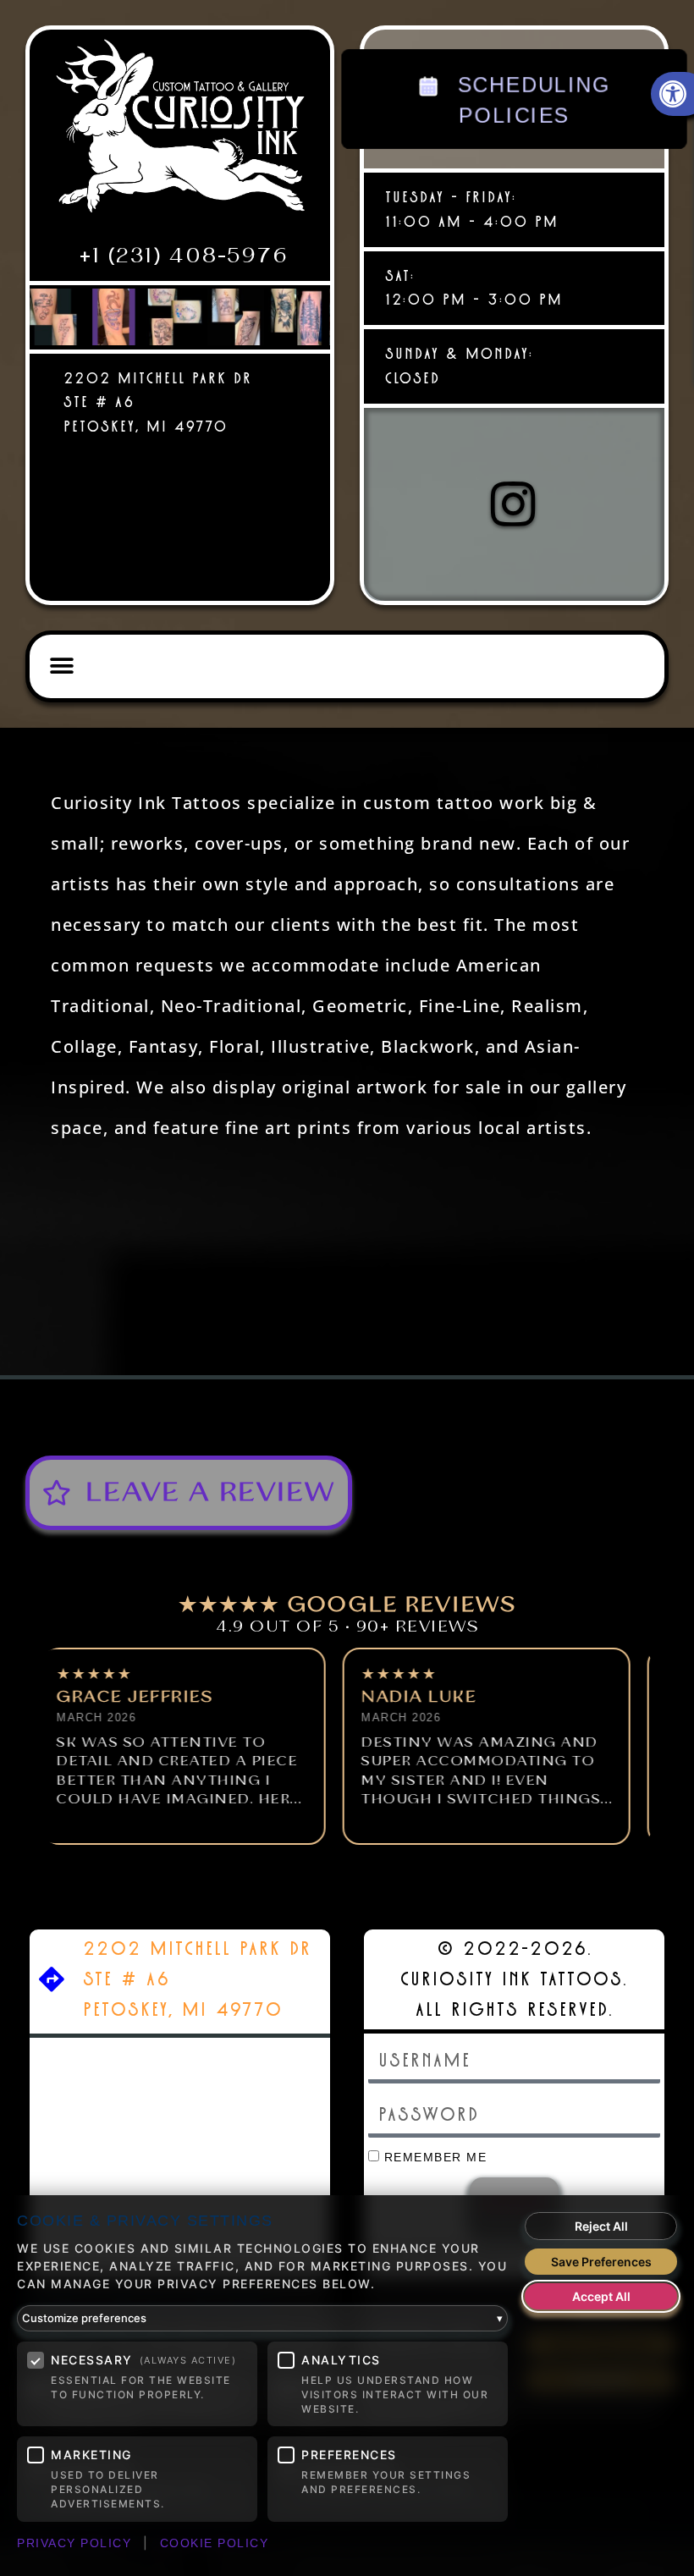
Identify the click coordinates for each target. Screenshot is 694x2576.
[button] (62, 666)
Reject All (601, 2226)
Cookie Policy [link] (215, 2543)
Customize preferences (262, 2318)
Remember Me (433, 2158)
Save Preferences (601, 2262)
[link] (180, 133)
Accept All (601, 2296)
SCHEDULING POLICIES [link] (530, 100)
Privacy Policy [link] (74, 2543)
